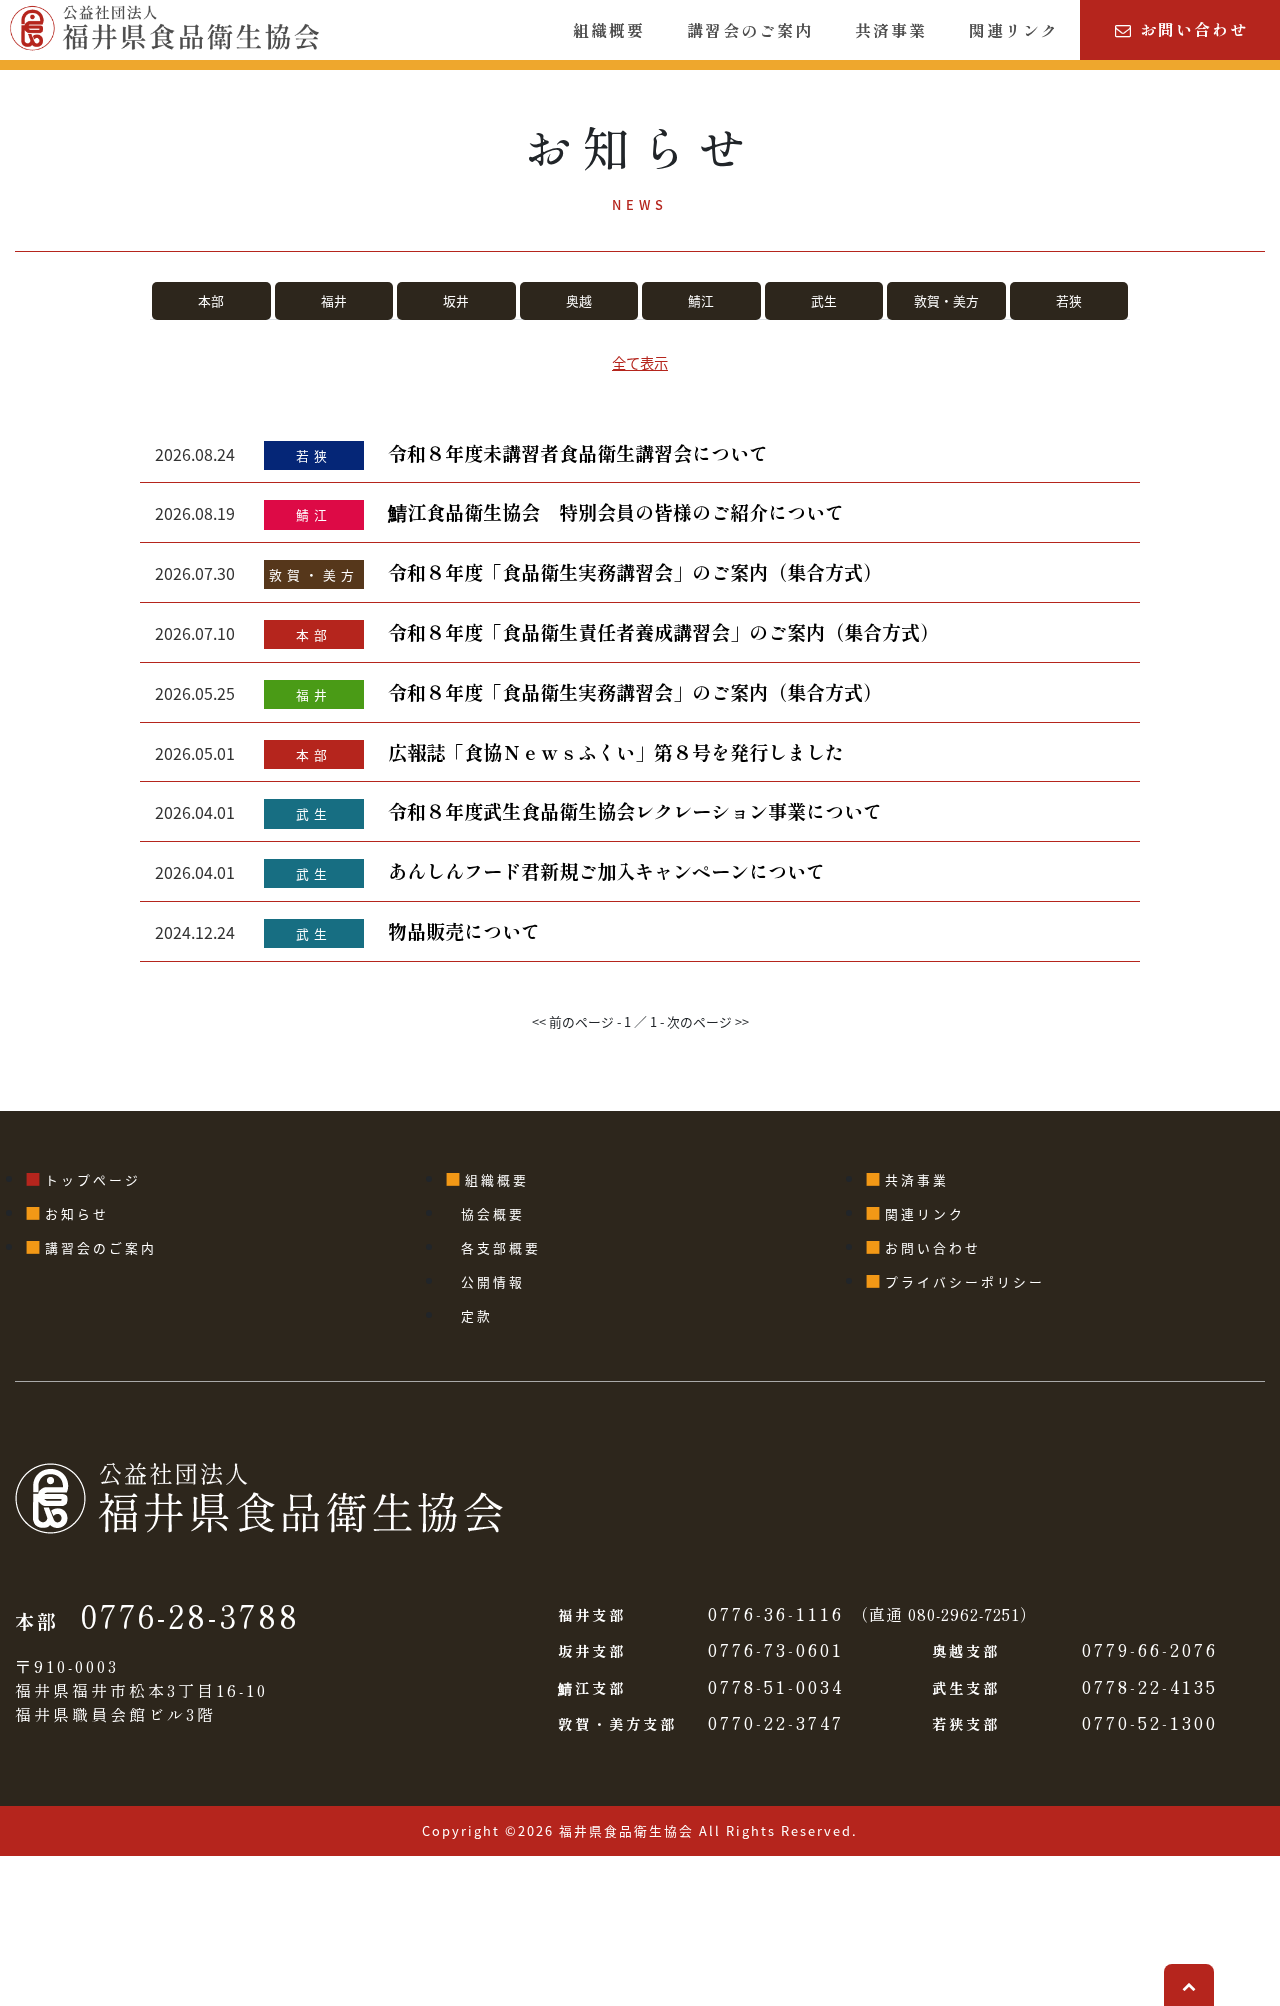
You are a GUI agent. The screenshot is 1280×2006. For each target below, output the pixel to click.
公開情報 (493, 1281)
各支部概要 (501, 1247)
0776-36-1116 (776, 1613)
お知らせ (77, 1213)
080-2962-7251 (964, 1614)
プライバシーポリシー (965, 1281)
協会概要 (493, 1213)
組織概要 (609, 30)
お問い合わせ (1191, 29)
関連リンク (1014, 30)
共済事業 (891, 30)
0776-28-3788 (190, 1615)
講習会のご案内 (750, 30)
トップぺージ (93, 1179)
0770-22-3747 (776, 1722)
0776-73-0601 (776, 1649)
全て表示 (640, 362)
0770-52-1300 (1150, 1722)
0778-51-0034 (776, 1686)
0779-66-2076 (1150, 1649)
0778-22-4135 (1150, 1686)
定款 (477, 1315)
